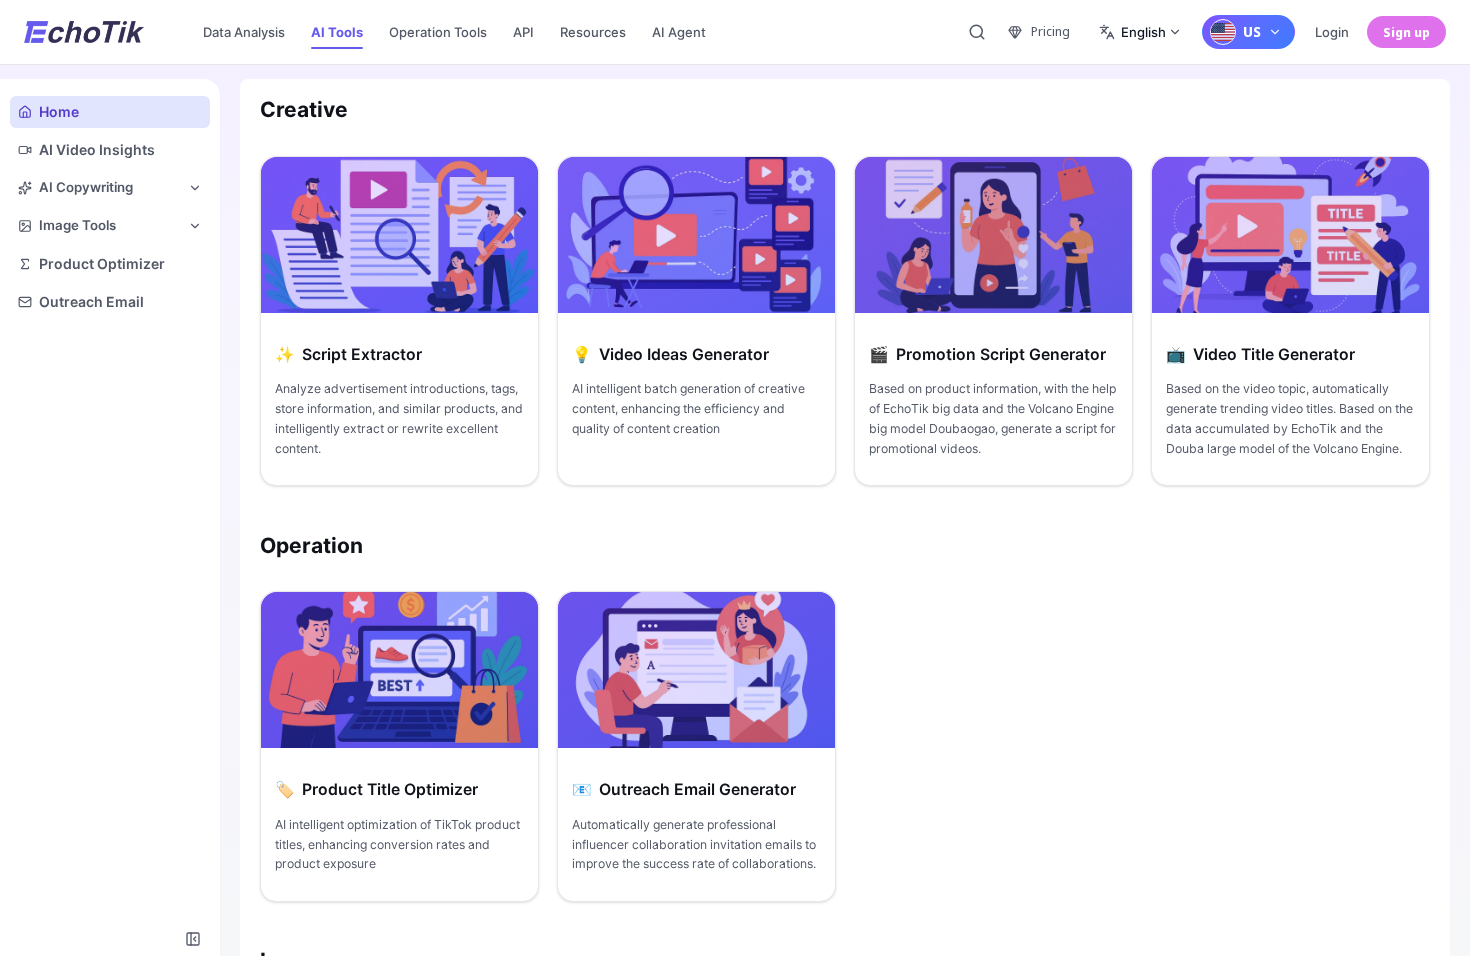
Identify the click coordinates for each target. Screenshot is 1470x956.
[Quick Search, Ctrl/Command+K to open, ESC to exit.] (977, 32)
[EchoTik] (84, 32)
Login (1332, 32)
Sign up (1406, 32)
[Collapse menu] (193, 939)
